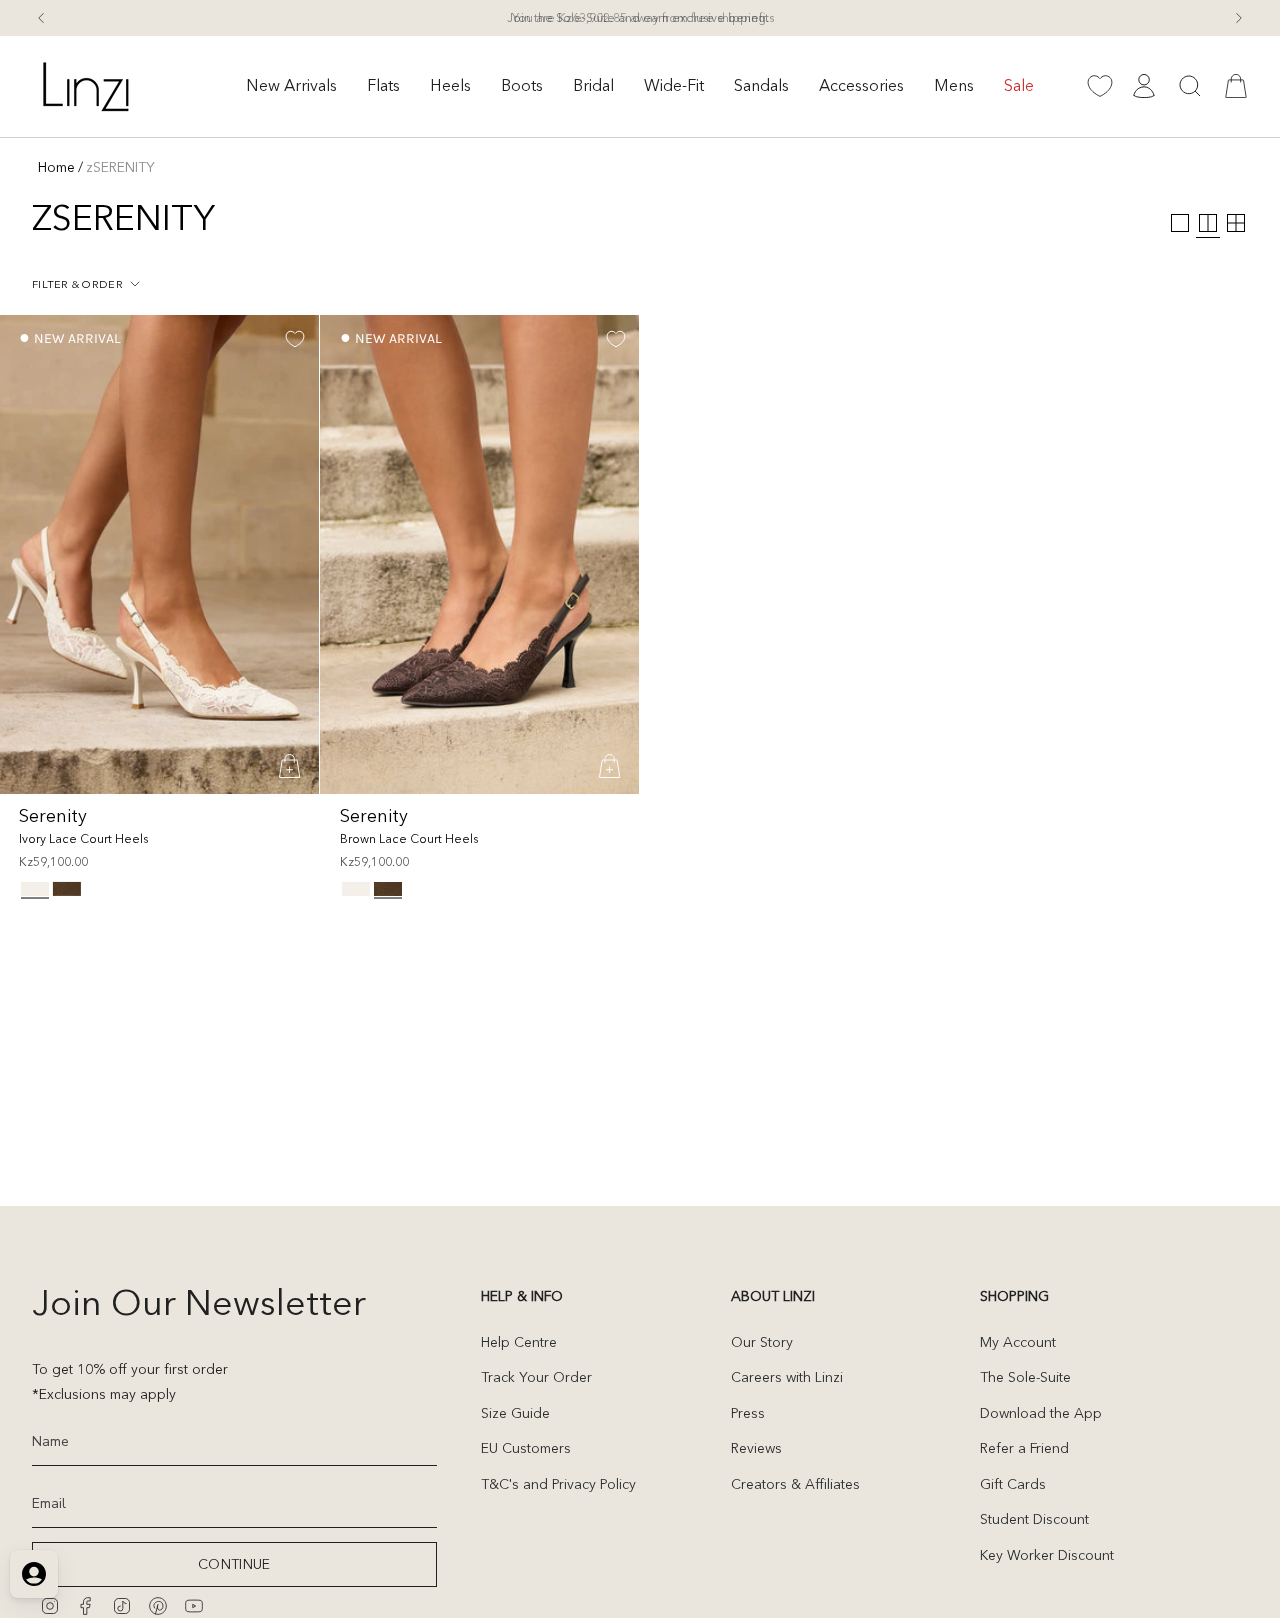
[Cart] (1236, 86)
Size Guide (515, 1413)
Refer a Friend (1024, 1448)
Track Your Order (536, 1377)
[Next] (1239, 18)
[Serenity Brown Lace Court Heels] (480, 554)
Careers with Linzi (787, 1377)
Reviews (756, 1448)
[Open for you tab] (34, 1574)
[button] (291, 86)
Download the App (1041, 1413)
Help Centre (519, 1342)
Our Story (762, 1342)
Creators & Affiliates (795, 1484)
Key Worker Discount (1047, 1555)
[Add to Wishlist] (295, 339)
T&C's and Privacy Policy (558, 1484)
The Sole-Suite (1025, 1377)
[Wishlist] (1100, 86)
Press (748, 1413)
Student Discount (1034, 1519)
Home (56, 167)
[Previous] (41, 18)
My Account (1018, 1342)
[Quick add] (291, 766)
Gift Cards (1013, 1484)
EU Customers (526, 1448)
